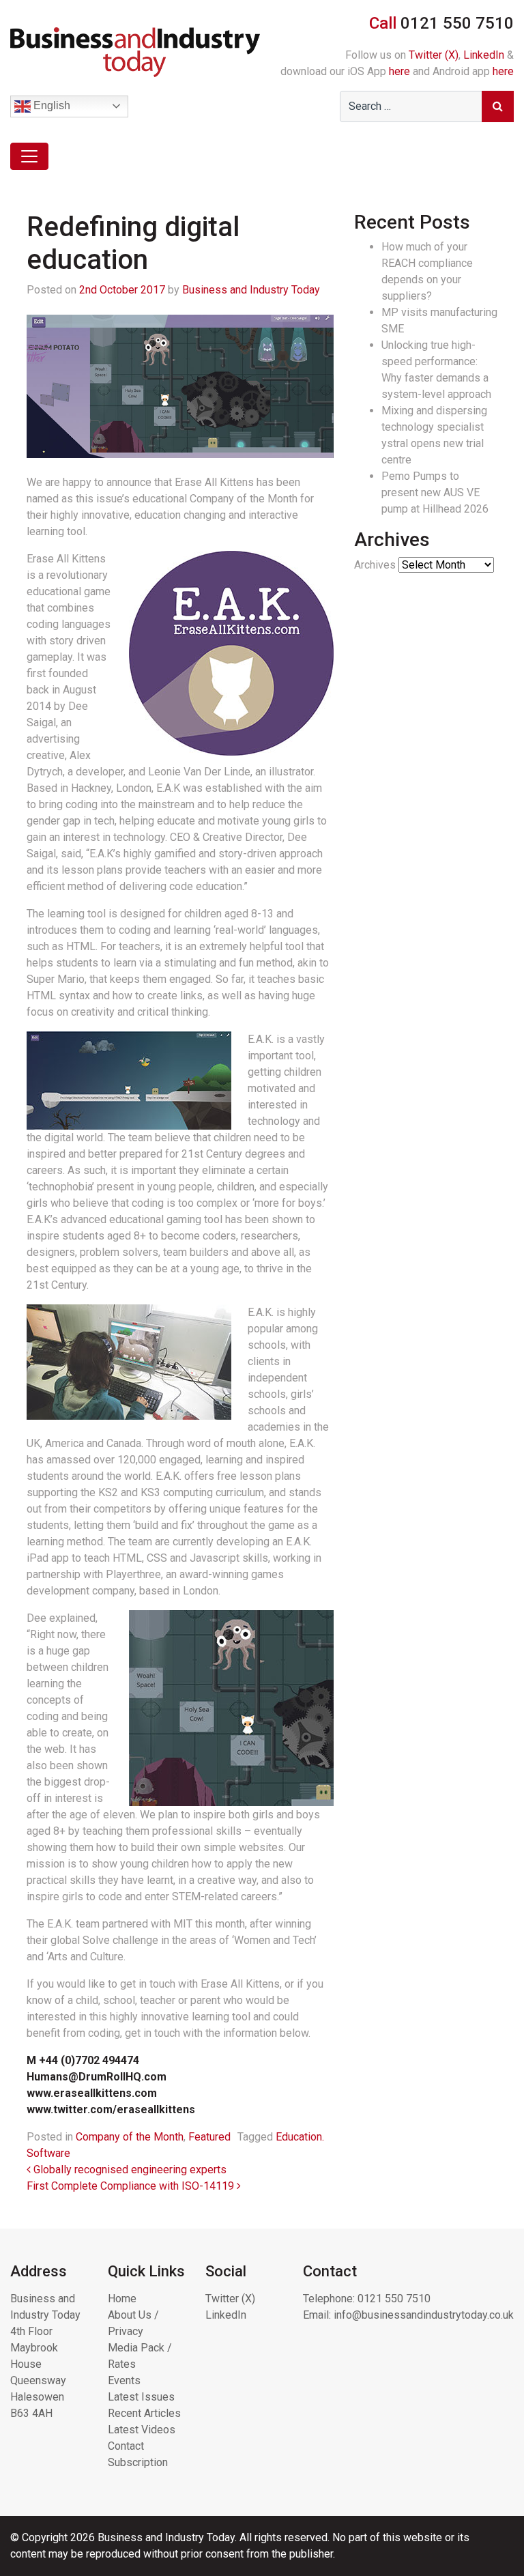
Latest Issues (141, 2397)
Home (122, 2299)
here (399, 71)
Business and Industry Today (251, 290)
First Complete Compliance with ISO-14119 (132, 2186)
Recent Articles (144, 2413)
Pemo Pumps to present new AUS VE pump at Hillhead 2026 (435, 492)
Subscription (138, 2462)
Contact (126, 2446)
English (50, 105)
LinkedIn (484, 55)
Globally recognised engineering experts (129, 2170)
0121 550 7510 (394, 2299)
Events (124, 2380)
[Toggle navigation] (29, 156)
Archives (375, 565)
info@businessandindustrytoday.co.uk (424, 2315)
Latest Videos (142, 2430)
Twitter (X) (434, 55)
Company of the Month (130, 2137)
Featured (209, 2137)
